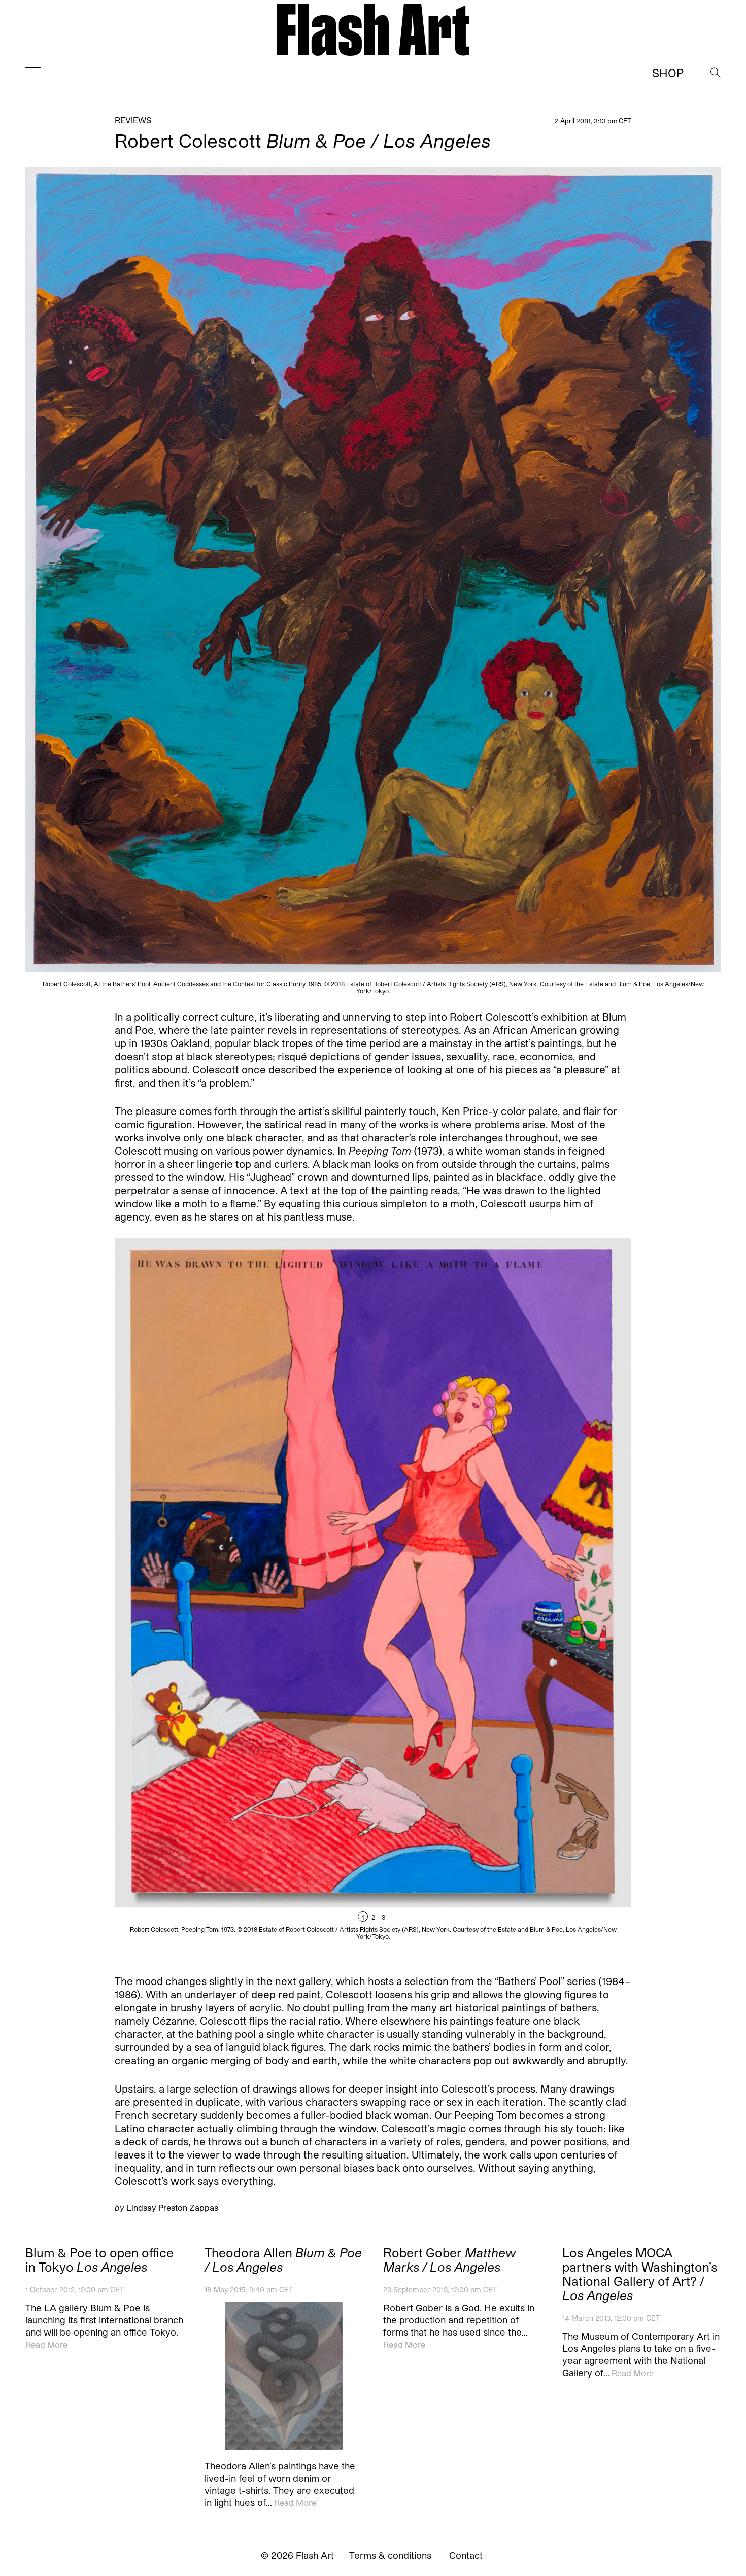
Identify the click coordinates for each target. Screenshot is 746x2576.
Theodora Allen (283, 2260)
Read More (46, 2344)
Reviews (133, 120)
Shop (668, 73)
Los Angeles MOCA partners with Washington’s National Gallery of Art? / (640, 2274)
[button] (502, 1599)
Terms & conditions (390, 2555)
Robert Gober (450, 2260)
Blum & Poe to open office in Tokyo (99, 2260)
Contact (466, 2555)
